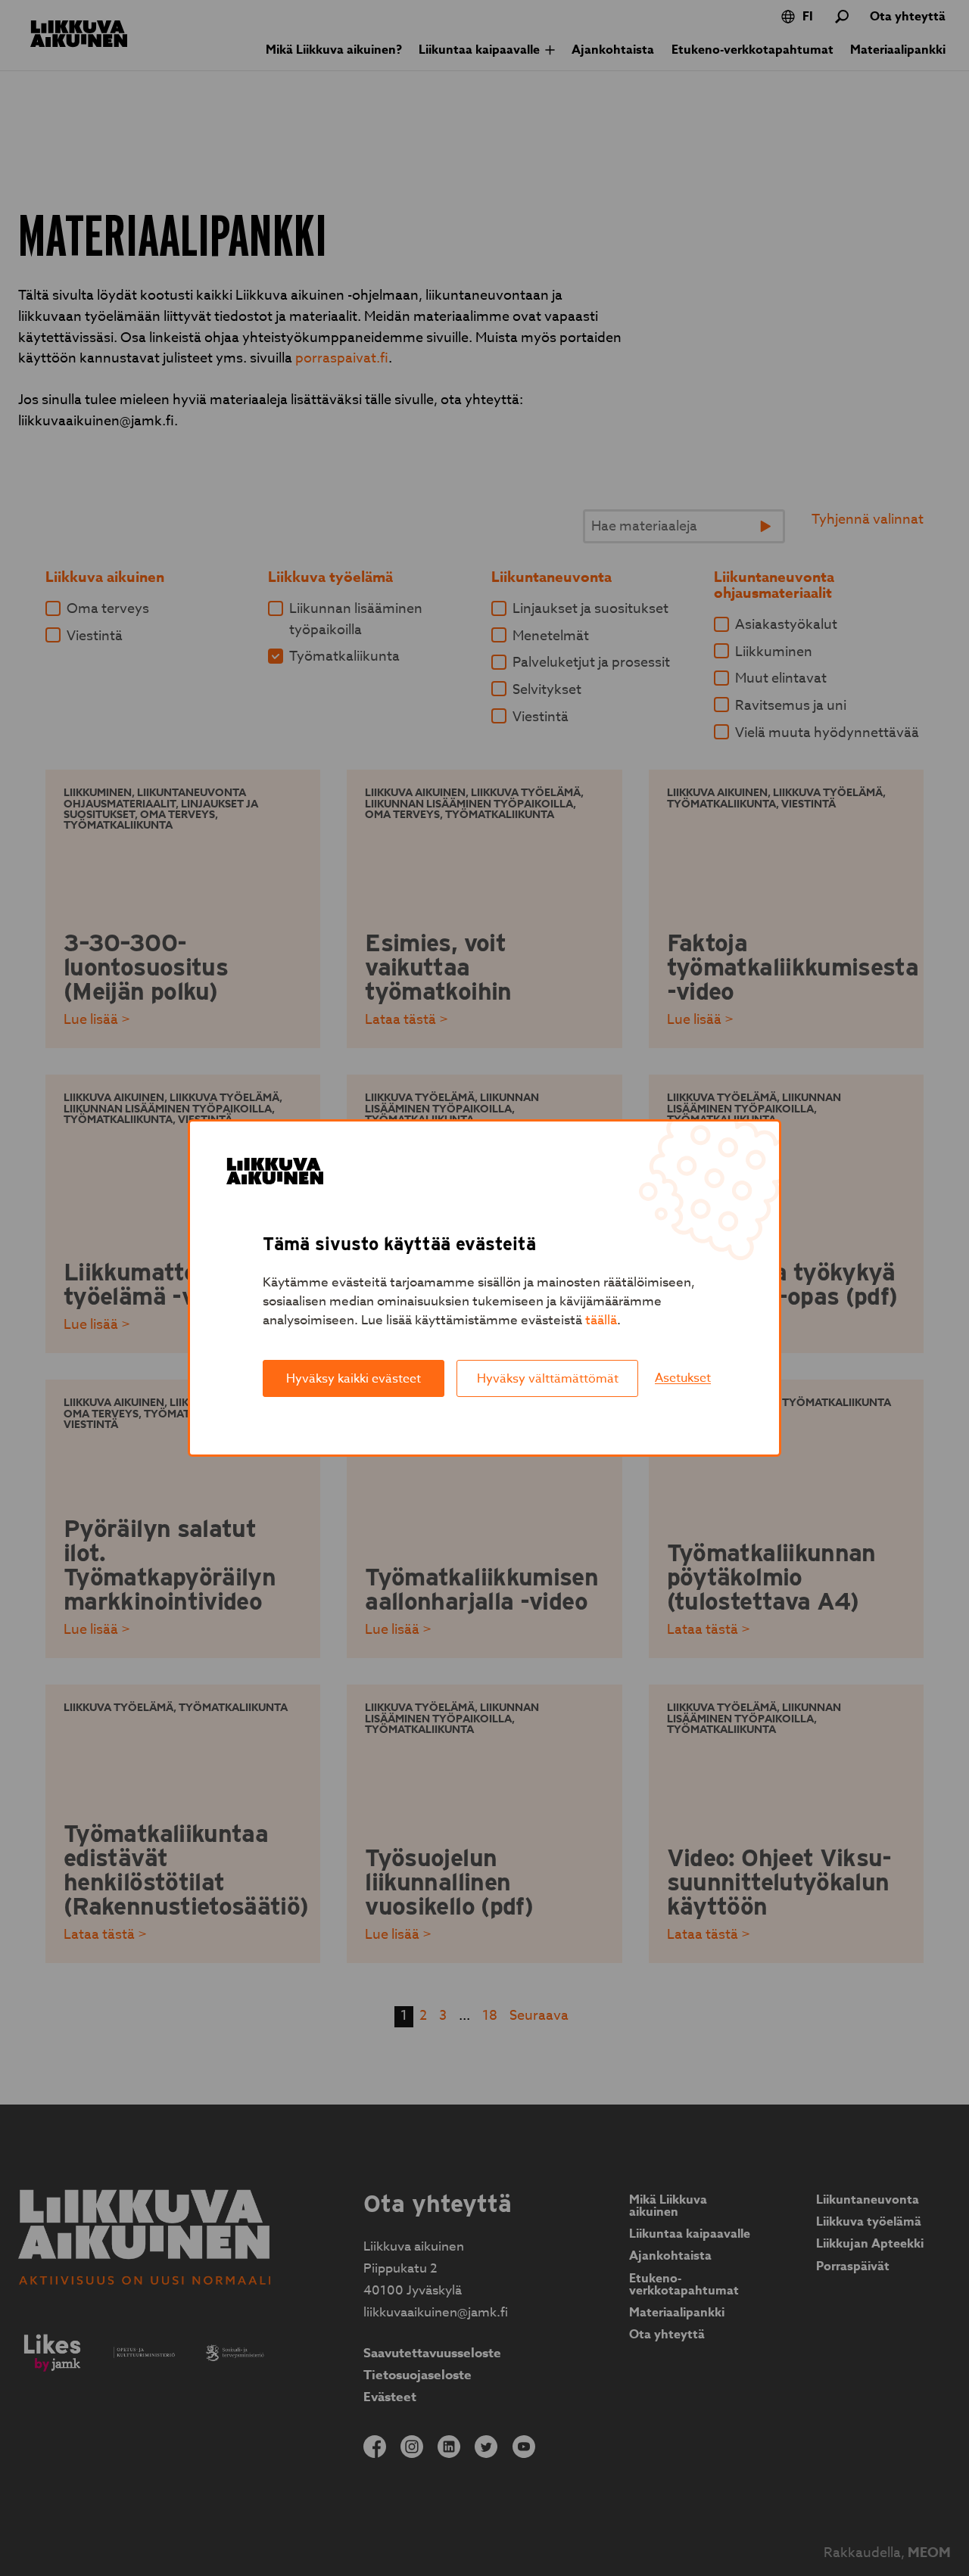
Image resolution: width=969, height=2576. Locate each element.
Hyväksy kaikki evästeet (354, 1379)
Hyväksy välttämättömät (548, 1379)
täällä (601, 1320)
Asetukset (683, 1378)
